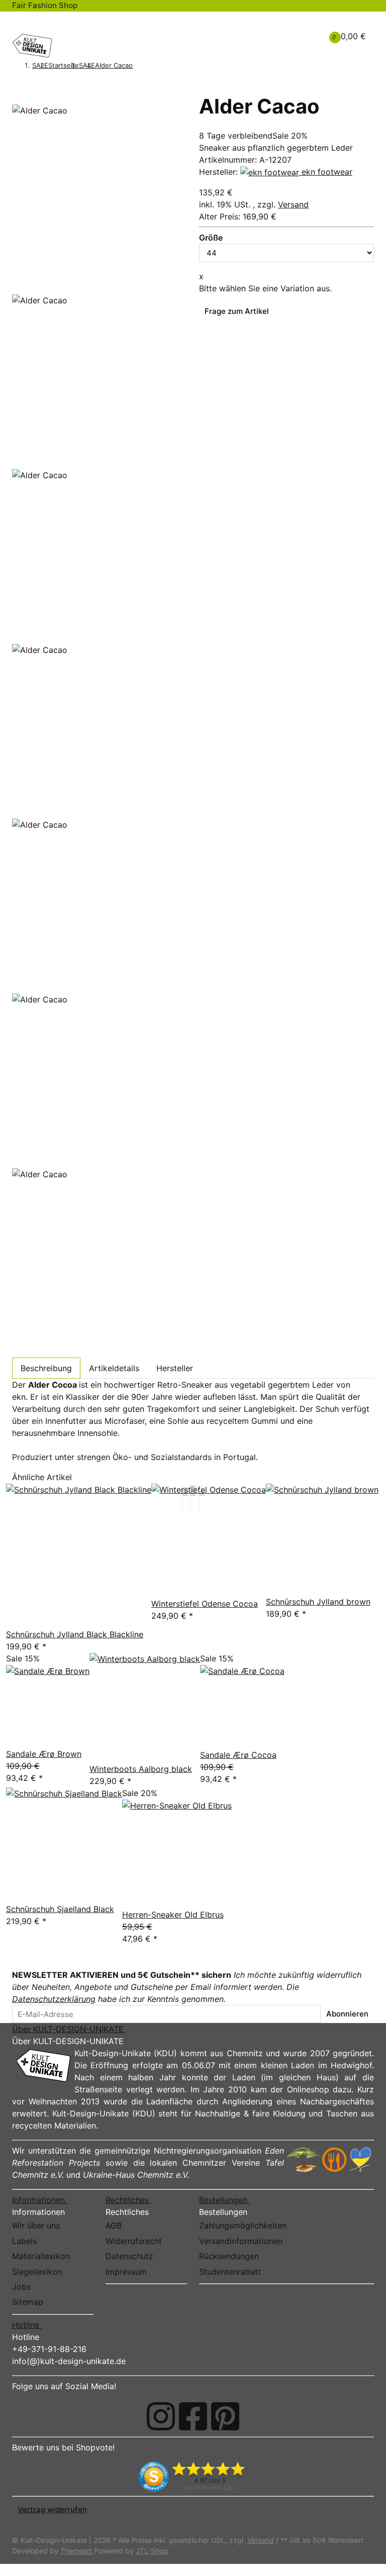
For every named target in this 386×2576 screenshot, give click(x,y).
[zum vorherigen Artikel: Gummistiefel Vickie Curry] (138, 66)
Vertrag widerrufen (52, 2509)
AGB (114, 2225)
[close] (18, 100)
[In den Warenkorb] (18, 88)
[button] (281, 30)
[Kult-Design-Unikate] (32, 46)
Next (25, 1350)
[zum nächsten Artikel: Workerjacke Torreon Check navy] (152, 66)
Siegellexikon (37, 2272)
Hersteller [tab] (175, 1368)
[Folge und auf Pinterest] (225, 2416)
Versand (293, 204)
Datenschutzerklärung (54, 1999)
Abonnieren (347, 2014)
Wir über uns (36, 2225)
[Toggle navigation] (25, 21)
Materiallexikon (41, 2256)
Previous (32, 286)
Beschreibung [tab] (46, 1368)
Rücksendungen (229, 2256)
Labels (24, 2241)
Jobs (21, 2287)
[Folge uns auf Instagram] (161, 2416)
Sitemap (28, 2302)
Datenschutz (129, 2256)
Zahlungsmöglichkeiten (243, 2225)
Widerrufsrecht (134, 2241)
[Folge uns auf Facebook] (193, 2416)
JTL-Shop (152, 2551)
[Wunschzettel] (297, 36)
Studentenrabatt (230, 2272)
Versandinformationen (241, 2241)
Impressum (126, 2272)
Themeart (77, 2551)
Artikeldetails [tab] (114, 1368)
